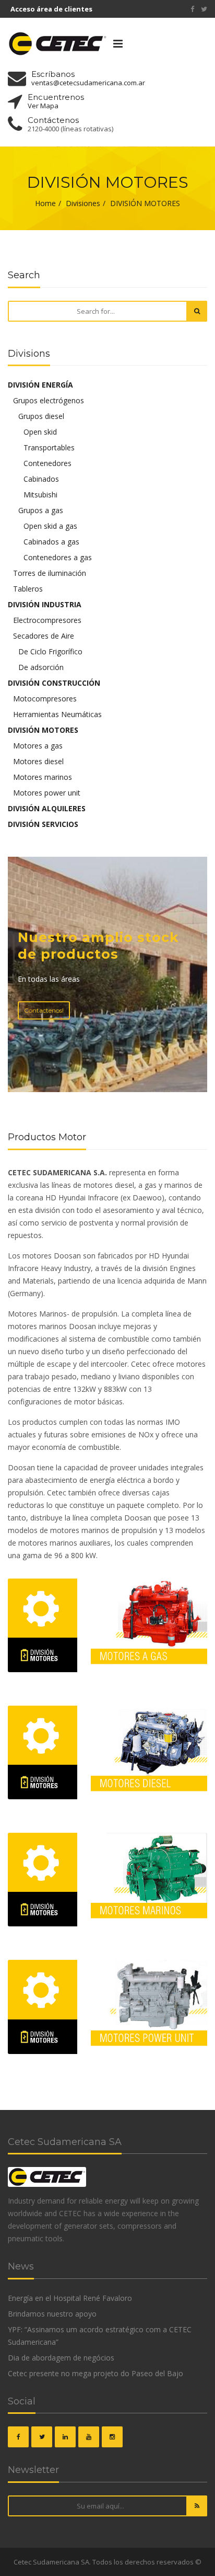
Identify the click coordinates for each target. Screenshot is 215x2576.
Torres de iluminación (50, 573)
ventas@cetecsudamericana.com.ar (88, 83)
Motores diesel (38, 761)
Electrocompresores (47, 620)
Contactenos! (44, 1010)
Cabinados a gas (51, 542)
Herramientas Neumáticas (57, 714)
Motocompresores (45, 699)
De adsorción (41, 667)
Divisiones (83, 203)
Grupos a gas (41, 510)
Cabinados (41, 479)
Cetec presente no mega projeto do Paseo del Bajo (95, 2373)
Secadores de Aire (44, 636)
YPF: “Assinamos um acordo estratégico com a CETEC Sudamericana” (100, 2336)
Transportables (49, 447)
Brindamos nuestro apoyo (52, 2314)
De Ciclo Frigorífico (50, 651)
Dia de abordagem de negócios (61, 2358)
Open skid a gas (50, 526)
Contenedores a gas (58, 557)
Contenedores (47, 463)
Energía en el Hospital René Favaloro (70, 2298)
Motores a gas (38, 746)
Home (45, 203)
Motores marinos (43, 777)
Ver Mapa (43, 106)
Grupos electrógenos (49, 400)
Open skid (40, 432)
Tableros (28, 589)
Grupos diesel (41, 416)
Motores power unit (47, 793)
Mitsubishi (40, 495)
